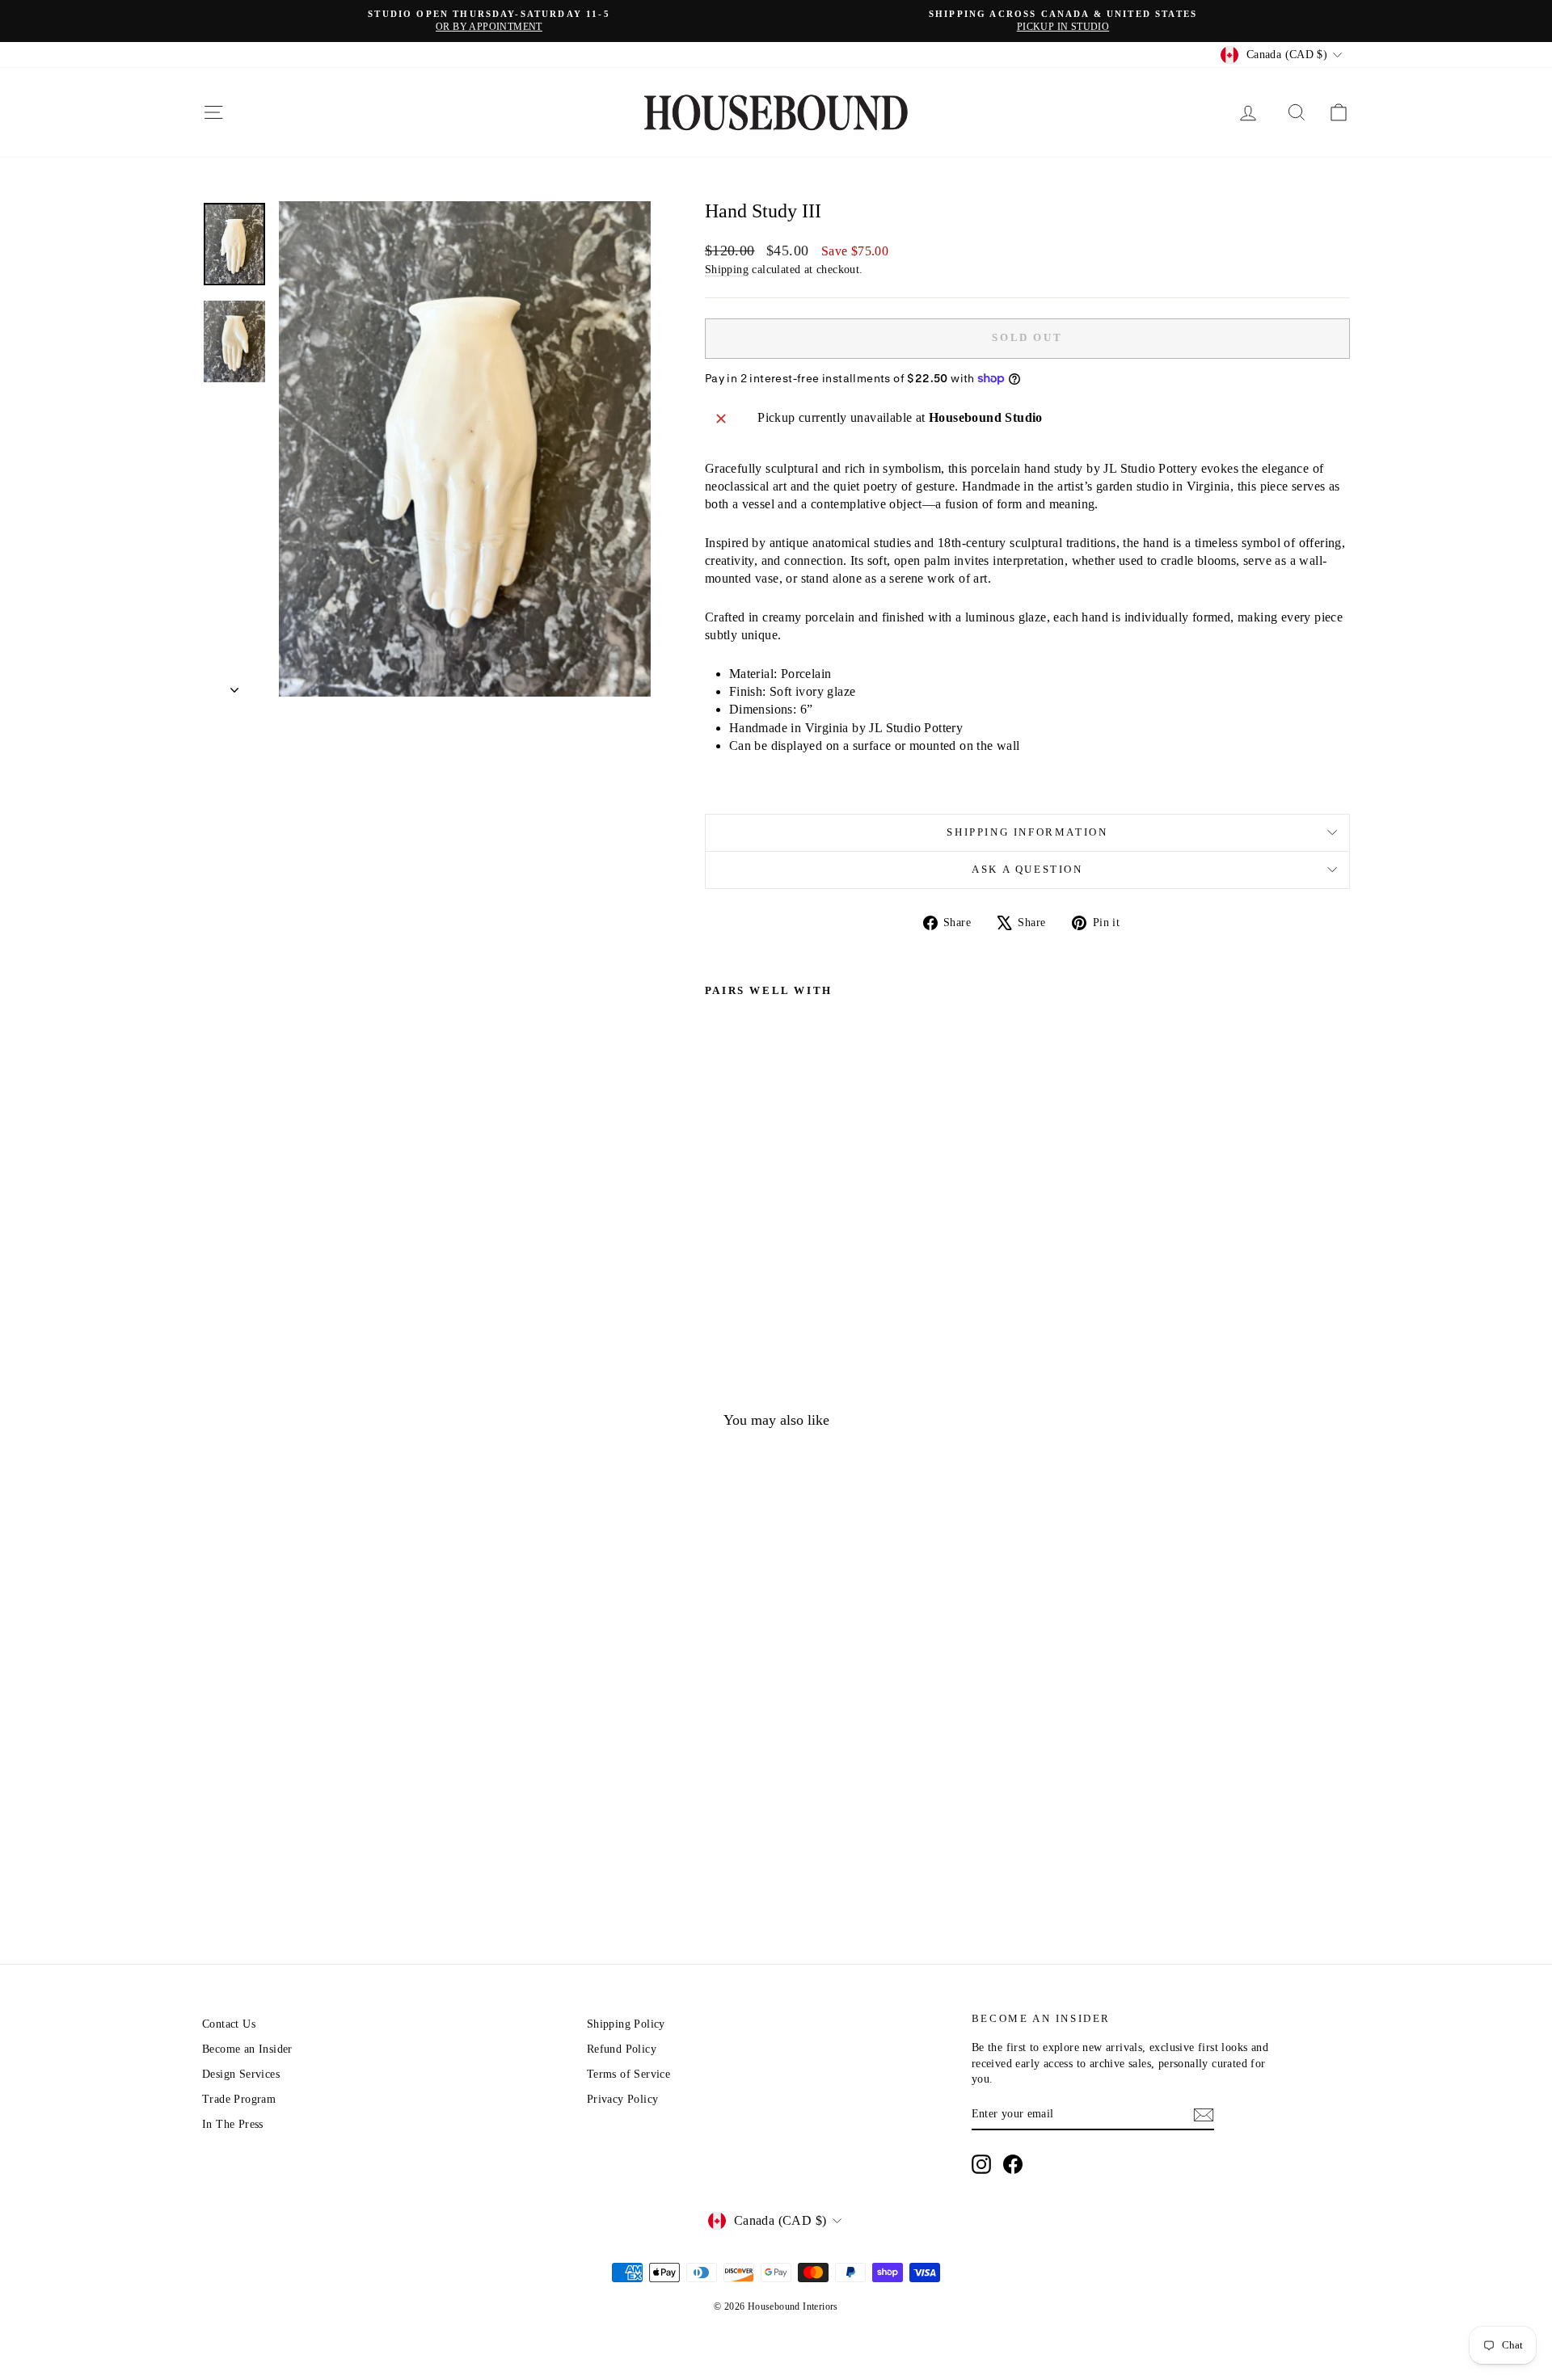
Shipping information (1027, 832)
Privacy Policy (623, 2099)
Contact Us (229, 2024)
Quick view (339, 1815)
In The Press (233, 2124)
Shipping (727, 270)
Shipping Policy (626, 2024)
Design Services (241, 2074)
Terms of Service (628, 2074)
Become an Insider (247, 2049)
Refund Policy (622, 2049)
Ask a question (1027, 869)
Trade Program (239, 2099)
